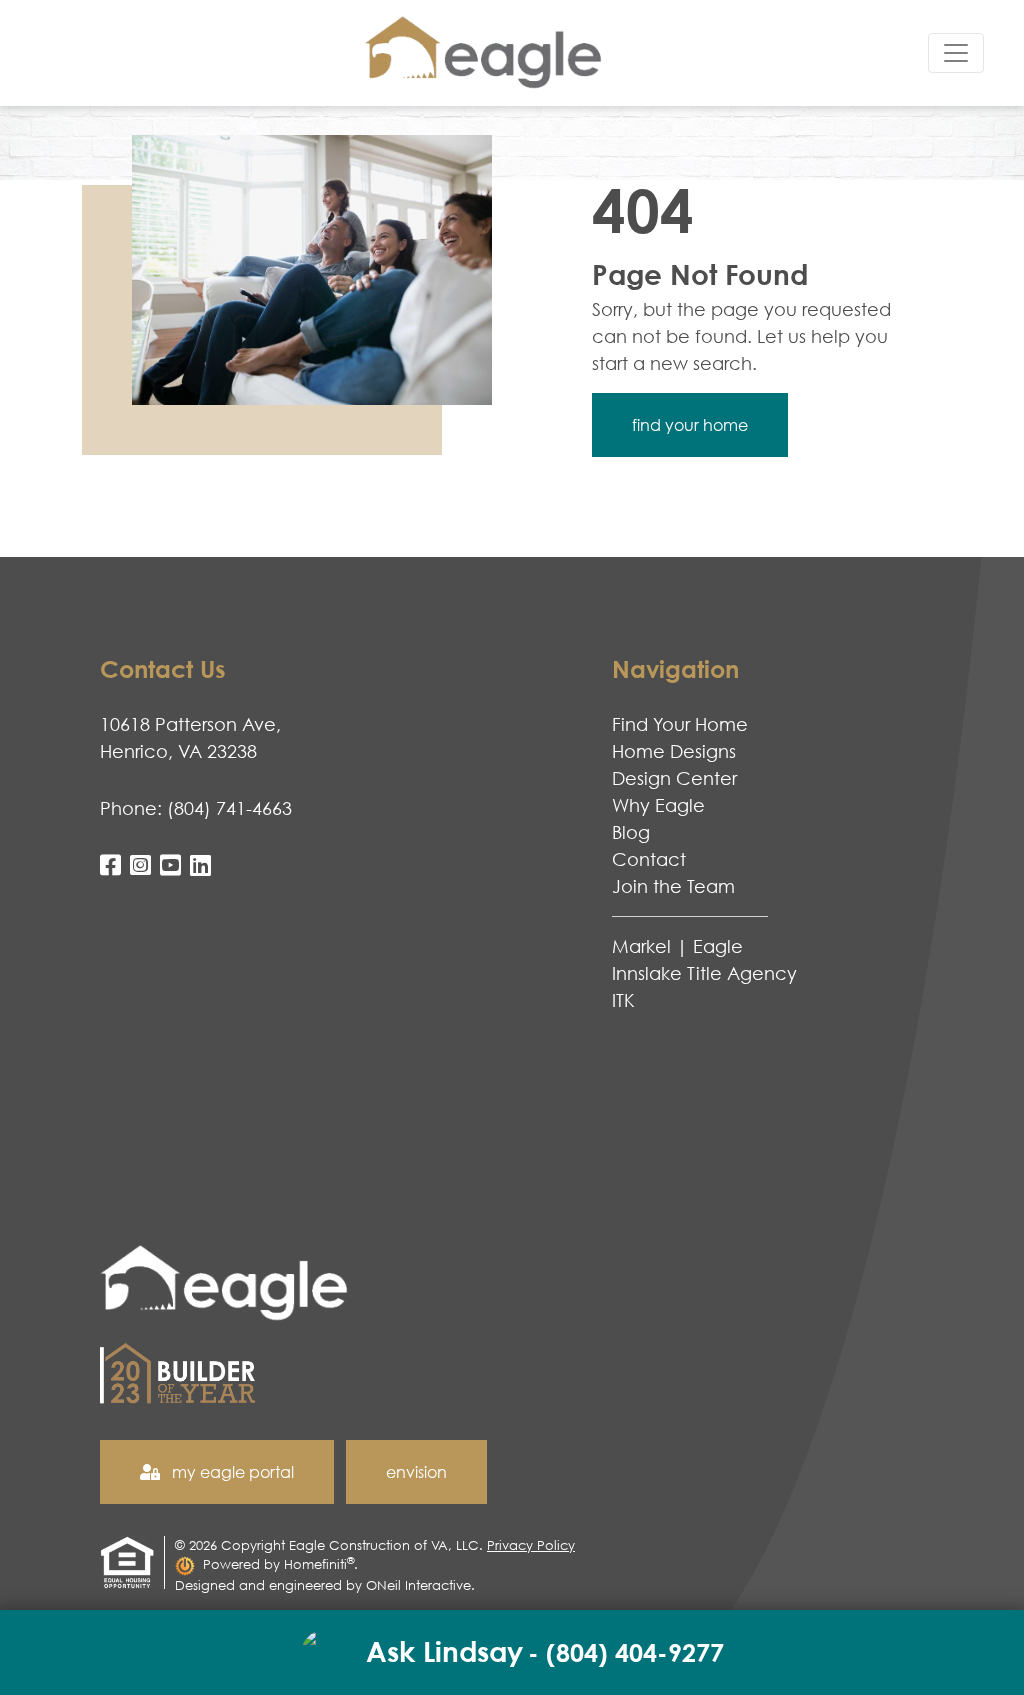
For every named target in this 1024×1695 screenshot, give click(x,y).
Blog (631, 832)
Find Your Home (680, 724)
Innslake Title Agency (704, 973)
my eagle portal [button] (231, 1472)
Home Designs (674, 751)
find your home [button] (690, 425)
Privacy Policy (531, 1545)
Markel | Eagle (677, 946)
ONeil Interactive (418, 1585)
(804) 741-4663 (229, 808)
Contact (649, 859)
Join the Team (673, 886)
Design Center (674, 778)
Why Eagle (658, 805)
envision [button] (416, 1472)
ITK (623, 1000)
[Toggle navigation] (956, 53)
